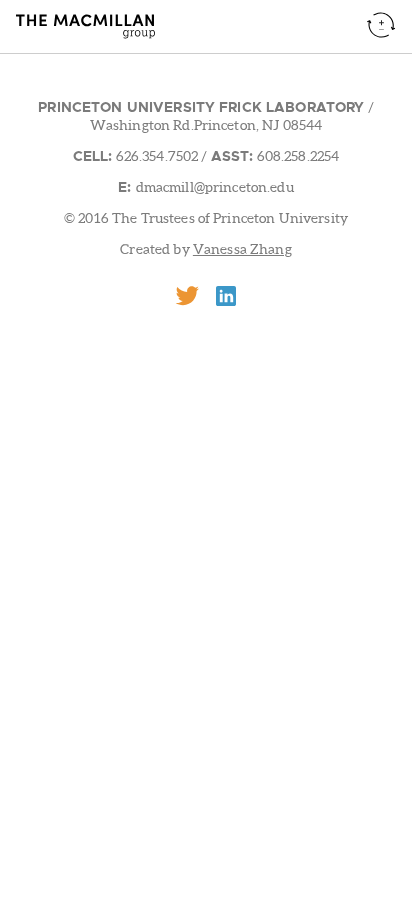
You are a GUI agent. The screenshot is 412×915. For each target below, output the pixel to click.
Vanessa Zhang (242, 249)
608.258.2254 (296, 156)
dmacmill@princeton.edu (215, 187)
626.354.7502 (155, 156)
